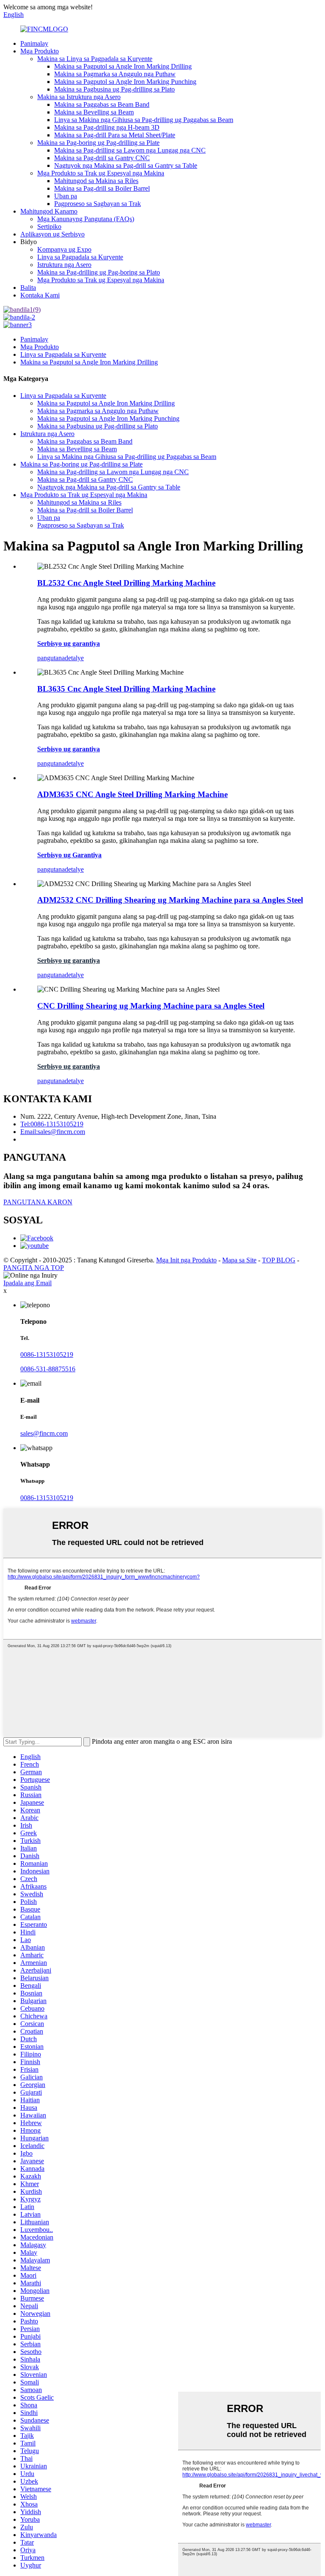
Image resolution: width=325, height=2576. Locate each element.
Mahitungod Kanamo (49, 211)
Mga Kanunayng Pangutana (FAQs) (86, 219)
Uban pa (66, 196)
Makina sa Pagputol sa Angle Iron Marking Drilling (123, 66)
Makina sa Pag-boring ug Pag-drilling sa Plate (98, 143)
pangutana (51, 658)
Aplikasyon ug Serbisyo (52, 234)
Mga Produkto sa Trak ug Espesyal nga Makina (101, 173)
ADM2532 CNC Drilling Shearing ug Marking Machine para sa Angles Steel (170, 900)
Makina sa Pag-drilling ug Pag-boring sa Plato (99, 272)
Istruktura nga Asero (64, 265)
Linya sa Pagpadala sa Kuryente (80, 257)
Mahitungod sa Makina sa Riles (96, 181)
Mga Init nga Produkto (186, 1260)
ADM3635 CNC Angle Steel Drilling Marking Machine (132, 794)
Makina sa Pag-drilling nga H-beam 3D (107, 127)
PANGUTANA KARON (38, 1202)
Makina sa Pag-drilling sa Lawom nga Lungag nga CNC (130, 150)
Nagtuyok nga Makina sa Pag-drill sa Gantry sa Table (126, 165)
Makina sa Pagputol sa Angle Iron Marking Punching (125, 82)
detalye (74, 658)
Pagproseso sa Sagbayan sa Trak (98, 204)
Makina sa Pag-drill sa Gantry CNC (102, 158)
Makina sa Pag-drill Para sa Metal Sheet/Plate (115, 135)
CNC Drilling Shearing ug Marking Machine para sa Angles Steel (151, 1006)
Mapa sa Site (239, 1260)
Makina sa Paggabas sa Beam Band (102, 104)
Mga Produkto (40, 51)
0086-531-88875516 (48, 1369)
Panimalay (34, 43)
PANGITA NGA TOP (34, 1268)
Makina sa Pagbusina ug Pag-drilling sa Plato (114, 89)
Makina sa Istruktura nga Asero (79, 97)
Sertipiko (49, 226)
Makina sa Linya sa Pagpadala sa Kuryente (95, 59)
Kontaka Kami (40, 295)
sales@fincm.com (44, 1433)
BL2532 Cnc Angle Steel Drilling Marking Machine (126, 583)
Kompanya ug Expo (64, 249)
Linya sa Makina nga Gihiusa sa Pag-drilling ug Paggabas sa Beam (144, 120)
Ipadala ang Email (28, 1283)
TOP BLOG (279, 1260)
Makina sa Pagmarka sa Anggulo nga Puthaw (115, 74)
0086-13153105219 (47, 1355)
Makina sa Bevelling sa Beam (94, 112)
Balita (28, 288)
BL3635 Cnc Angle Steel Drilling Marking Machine (126, 689)
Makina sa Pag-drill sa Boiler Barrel (102, 188)
